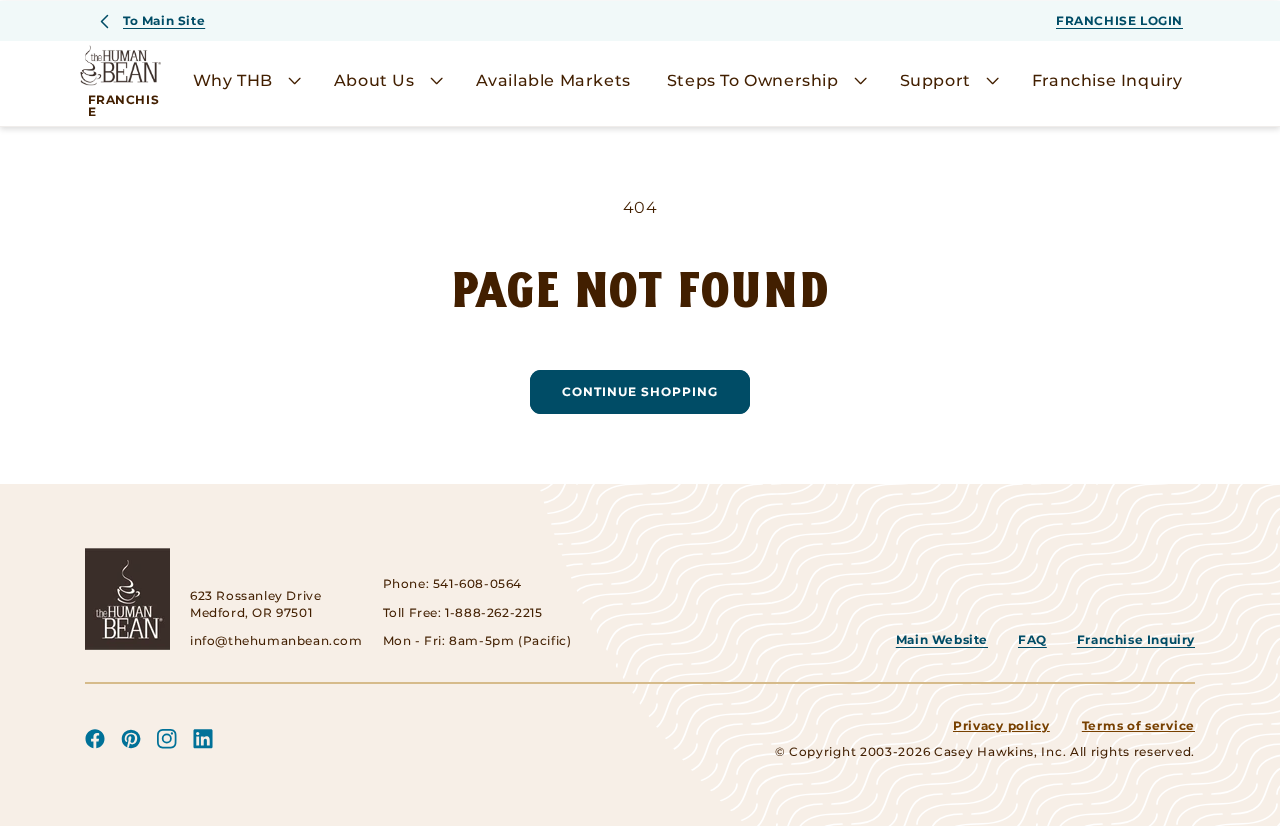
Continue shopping (640, 391)
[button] (245, 81)
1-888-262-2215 (493, 612)
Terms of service (1138, 725)
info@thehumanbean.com (276, 640)
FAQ (1032, 639)
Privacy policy (1001, 725)
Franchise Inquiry (1136, 639)
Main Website (942, 639)
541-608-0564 (477, 583)
